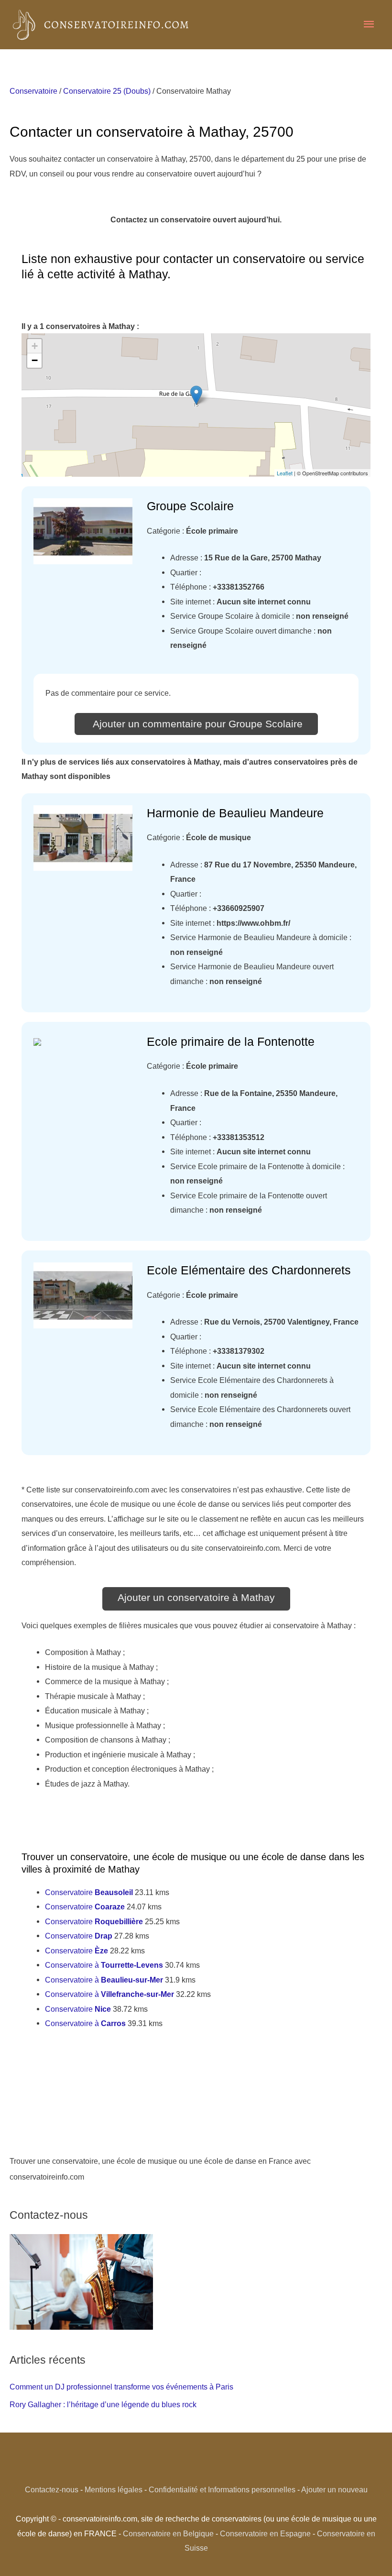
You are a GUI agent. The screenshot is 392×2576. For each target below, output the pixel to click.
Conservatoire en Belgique (168, 2533)
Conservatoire (33, 91)
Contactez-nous (52, 2489)
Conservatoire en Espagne (265, 2533)
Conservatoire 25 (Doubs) (107, 91)
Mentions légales (114, 2489)
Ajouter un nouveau (334, 2489)
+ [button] (35, 346)
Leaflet (285, 473)
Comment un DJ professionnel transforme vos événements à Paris (121, 2387)
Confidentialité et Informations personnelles (222, 2489)
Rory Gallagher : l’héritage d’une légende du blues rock (103, 2404)
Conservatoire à (104, 1965)
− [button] (35, 360)
